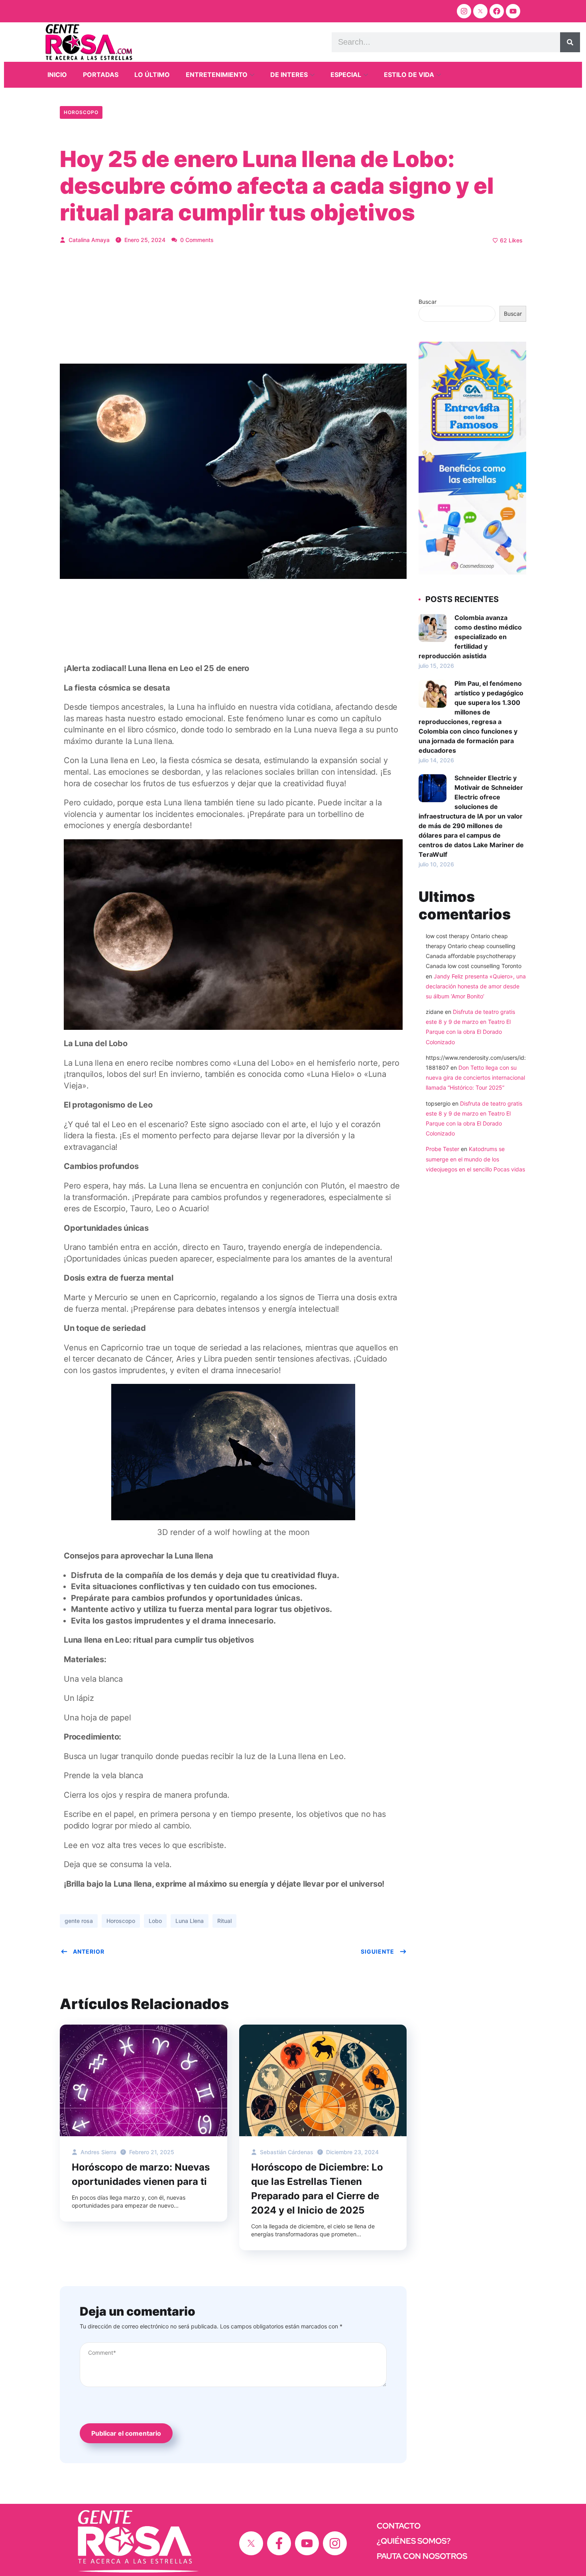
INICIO (57, 75)
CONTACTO (399, 2526)
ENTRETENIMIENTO (217, 75)
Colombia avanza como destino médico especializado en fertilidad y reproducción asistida (470, 637)
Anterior (89, 1951)
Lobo (155, 1921)
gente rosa (79, 1921)
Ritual (224, 1921)
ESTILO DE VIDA (409, 75)
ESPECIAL (346, 75)
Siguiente (378, 1951)
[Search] (570, 42)
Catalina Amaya (88, 240)
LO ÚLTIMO (152, 75)
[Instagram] (464, 11)
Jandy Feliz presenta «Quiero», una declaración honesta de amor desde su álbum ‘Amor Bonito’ (476, 986)
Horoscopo (81, 112)
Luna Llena (190, 1921)
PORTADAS (101, 75)
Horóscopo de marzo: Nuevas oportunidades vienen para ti (141, 2174)
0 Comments (196, 240)
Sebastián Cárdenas (286, 2152)
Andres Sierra (98, 2152)
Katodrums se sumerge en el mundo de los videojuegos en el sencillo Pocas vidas (475, 1159)
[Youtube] (513, 11)
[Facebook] (497, 11)
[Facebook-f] (279, 2543)
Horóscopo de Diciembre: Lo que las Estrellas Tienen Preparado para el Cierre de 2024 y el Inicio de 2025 (317, 2189)
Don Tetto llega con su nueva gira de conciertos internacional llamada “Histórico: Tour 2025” (475, 1077)
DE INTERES (289, 75)
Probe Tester (442, 1149)
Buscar (428, 302)
